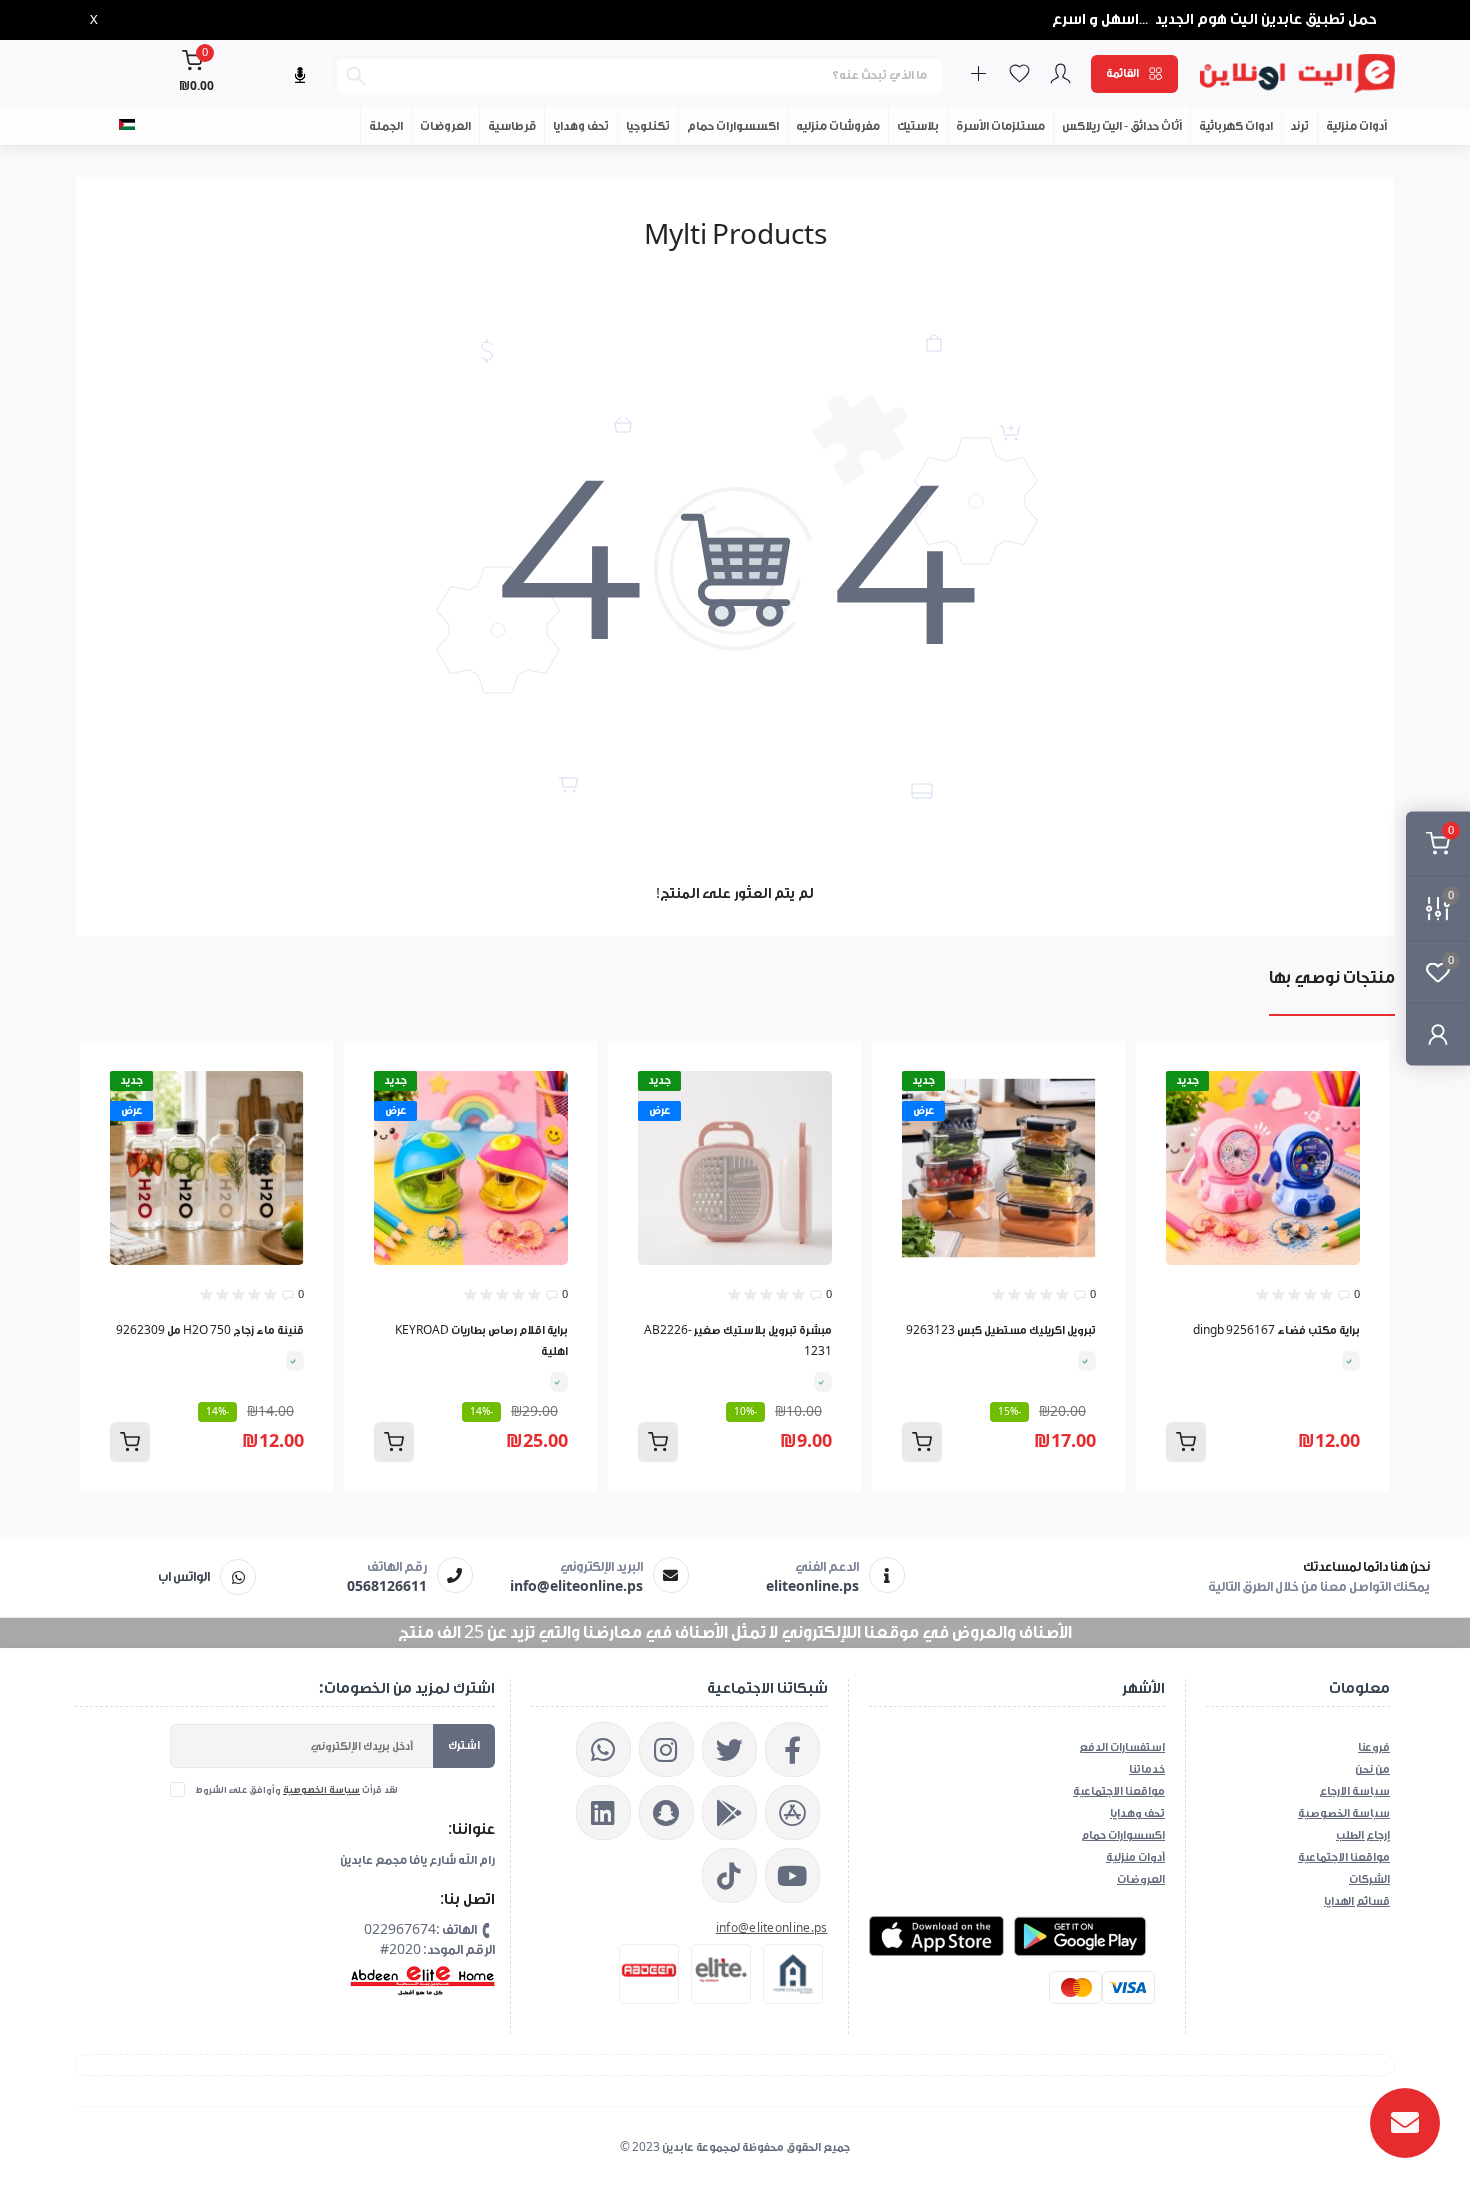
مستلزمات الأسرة (1000, 126)
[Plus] (1184, 1521)
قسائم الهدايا (1357, 1901)
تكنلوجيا (648, 126)
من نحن (1372, 1769)
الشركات (1369, 1879)
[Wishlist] (1360, 1071)
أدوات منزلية (1356, 126)
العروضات (445, 126)
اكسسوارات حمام (733, 126)
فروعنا (1374, 1747)
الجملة (386, 126)
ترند (1299, 126)
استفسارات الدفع (1122, 1747)
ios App (936, 1936)
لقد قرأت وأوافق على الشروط (296, 1790)
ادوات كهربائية (1236, 126)
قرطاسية (512, 126)
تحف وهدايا (581, 126)
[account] (1438, 1033)
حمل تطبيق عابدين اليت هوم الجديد (1266, 19)
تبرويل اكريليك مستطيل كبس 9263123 (1001, 1330)
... (1144, 21)
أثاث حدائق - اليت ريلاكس (1122, 126)
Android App (1081, 1936)
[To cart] (1186, 1442)
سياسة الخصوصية (321, 1790)
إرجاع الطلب (1363, 1835)
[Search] (356, 76)
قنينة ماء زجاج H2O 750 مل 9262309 (210, 1330)
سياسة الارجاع (1354, 1791)
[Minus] (1341, 1521)
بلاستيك (918, 126)
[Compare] (1360, 1109)
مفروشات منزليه (838, 126)
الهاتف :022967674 (420, 1929)
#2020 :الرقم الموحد (437, 1949)
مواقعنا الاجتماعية (1119, 1791)
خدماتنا (1147, 1769)
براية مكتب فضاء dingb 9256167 (1276, 1330)
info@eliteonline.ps (772, 1928)
